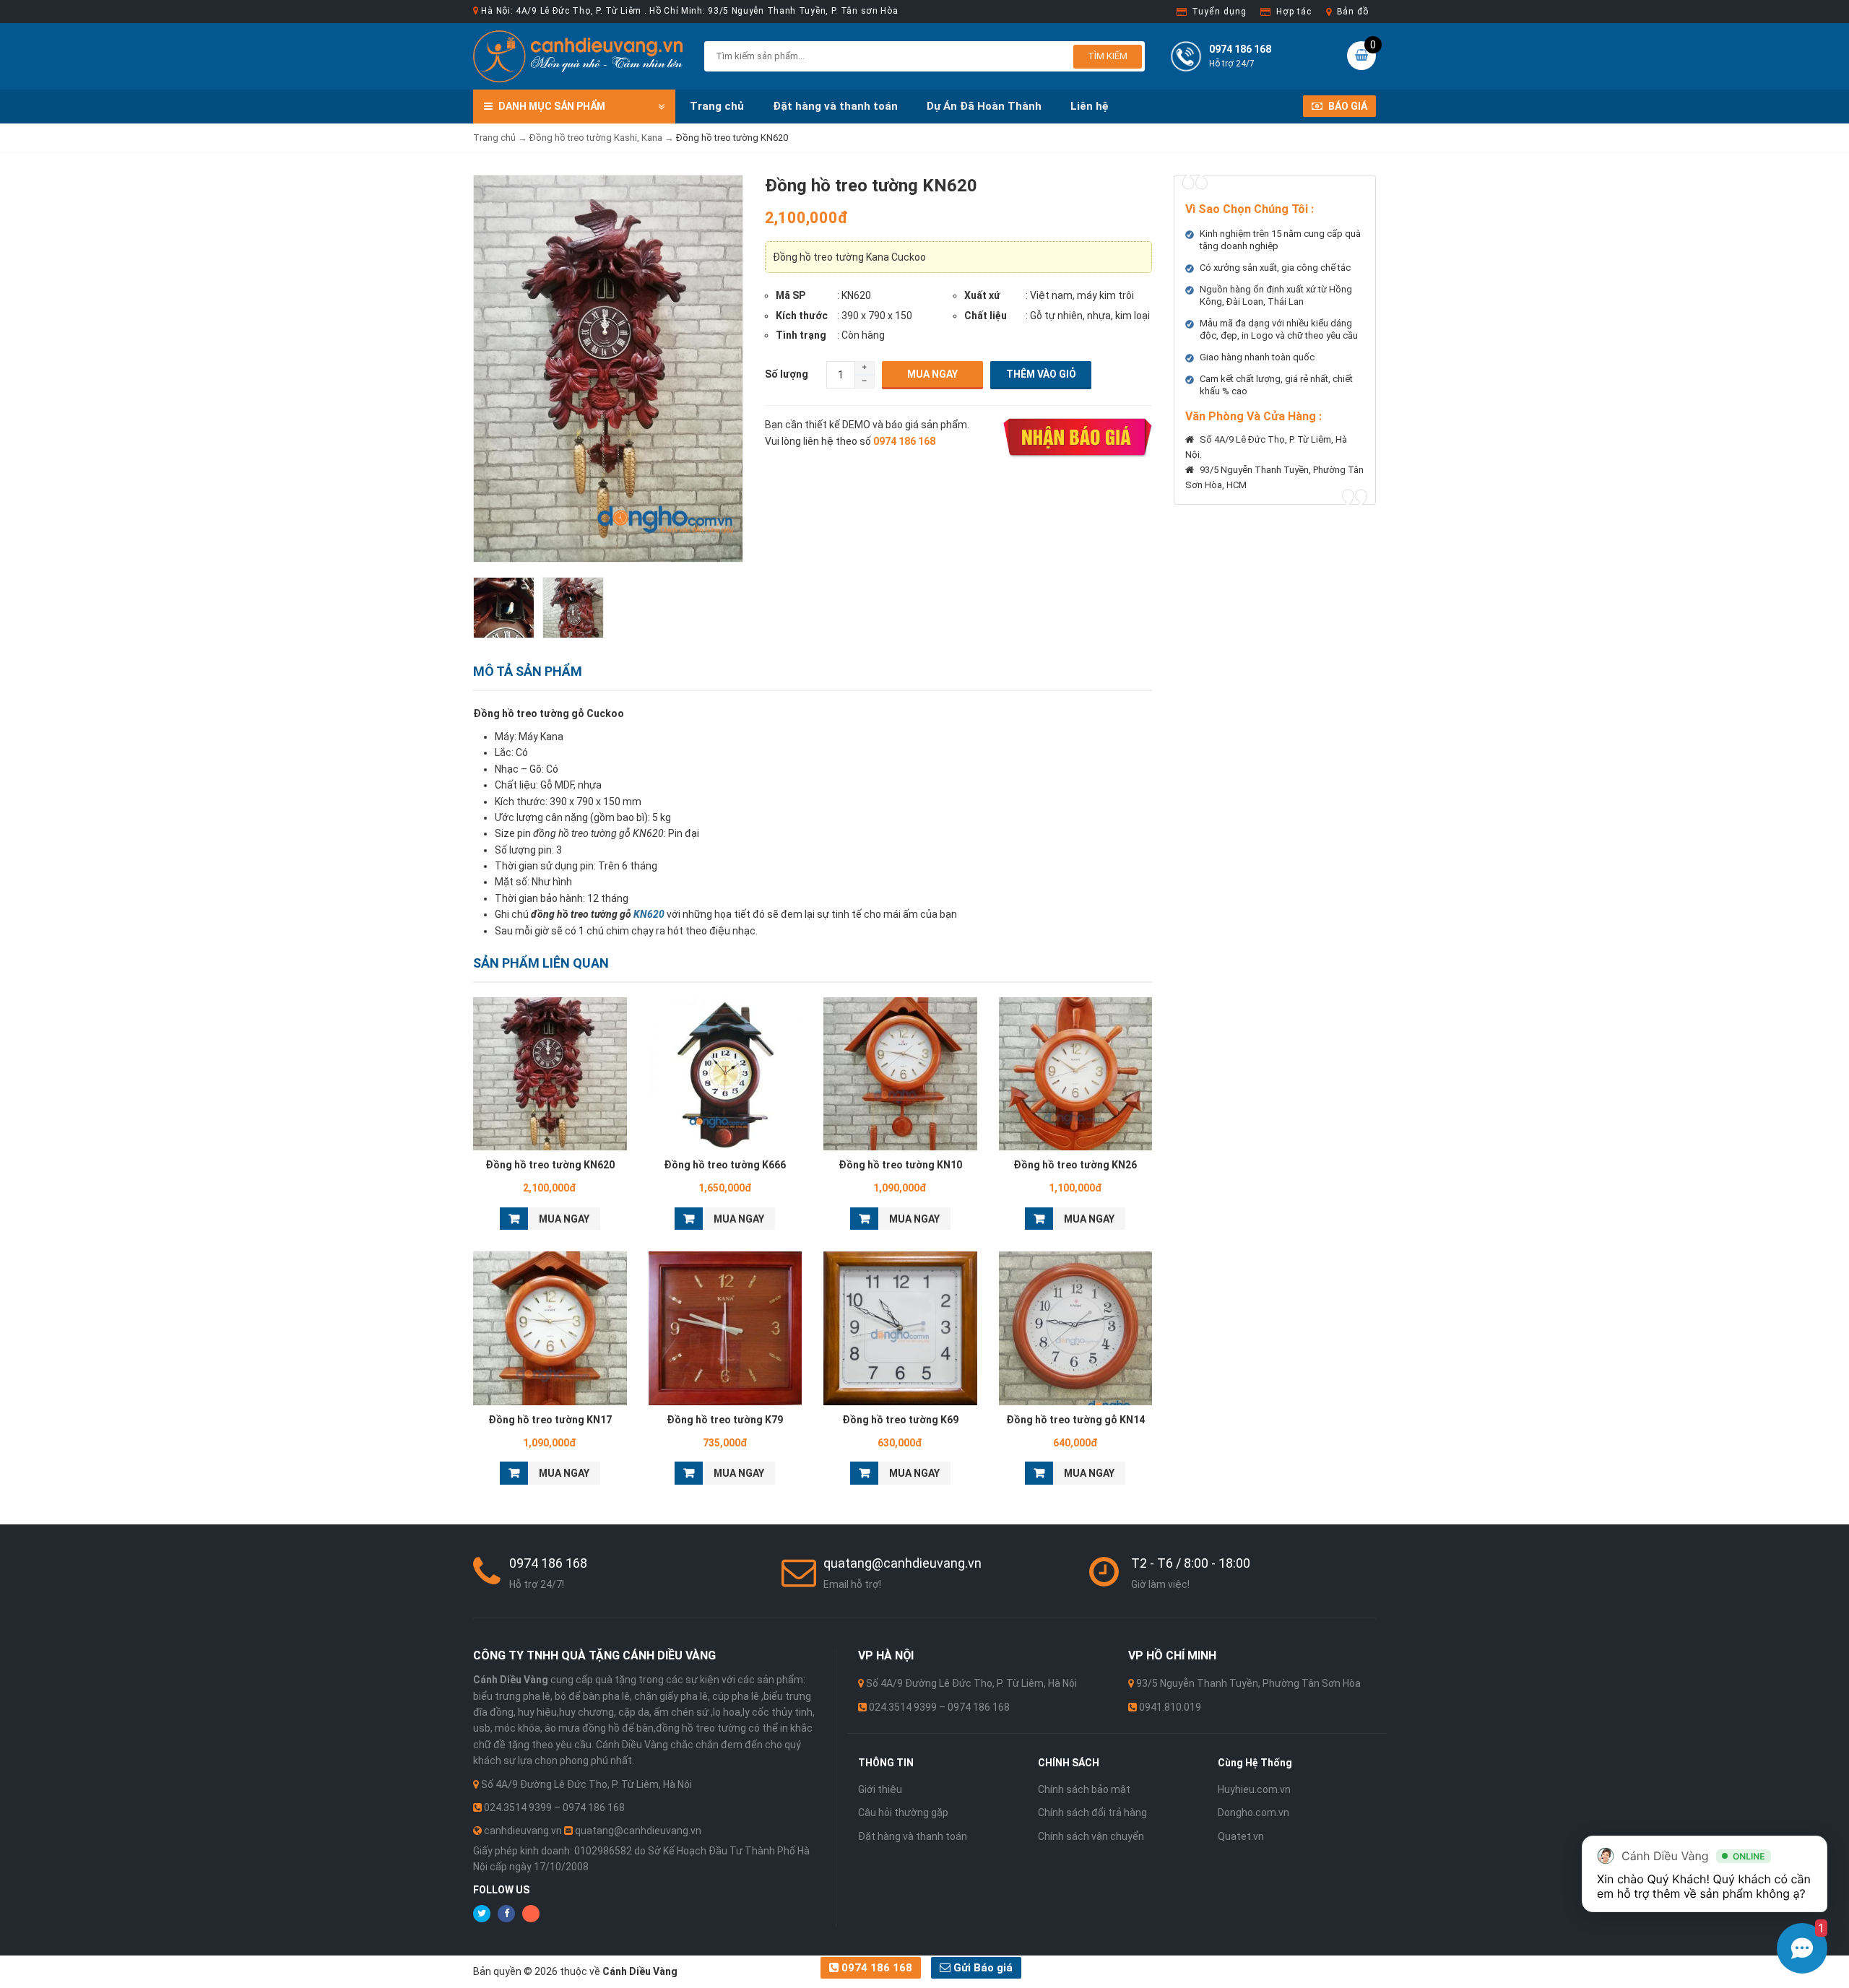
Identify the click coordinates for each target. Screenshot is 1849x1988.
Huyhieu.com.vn (1254, 1789)
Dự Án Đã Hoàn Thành (984, 106)
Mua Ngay (932, 374)
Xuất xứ (982, 295)
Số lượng (787, 374)
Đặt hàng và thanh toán (835, 106)
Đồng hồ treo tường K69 (900, 1420)
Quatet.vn (1241, 1836)
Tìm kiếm (1108, 56)
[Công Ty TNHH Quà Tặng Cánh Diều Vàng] (578, 56)
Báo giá (1347, 106)
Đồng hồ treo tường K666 (725, 1165)
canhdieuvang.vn (523, 1831)
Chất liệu (986, 316)
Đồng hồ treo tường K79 (725, 1420)
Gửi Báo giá (982, 1968)
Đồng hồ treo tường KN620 (550, 1165)
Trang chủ (717, 106)
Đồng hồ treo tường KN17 (550, 1420)
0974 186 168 (875, 1968)
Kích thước (802, 316)
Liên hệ (1090, 106)
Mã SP (791, 295)
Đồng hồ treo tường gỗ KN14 (1075, 1420)
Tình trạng (801, 335)
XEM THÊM (550, 1070)
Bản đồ (1353, 12)
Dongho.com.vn (1253, 1813)
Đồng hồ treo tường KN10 (900, 1165)
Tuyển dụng (1219, 12)
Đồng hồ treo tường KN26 (1075, 1165)
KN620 (649, 914)
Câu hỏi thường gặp (903, 1813)
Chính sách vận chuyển (1091, 1836)
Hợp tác (1294, 12)
